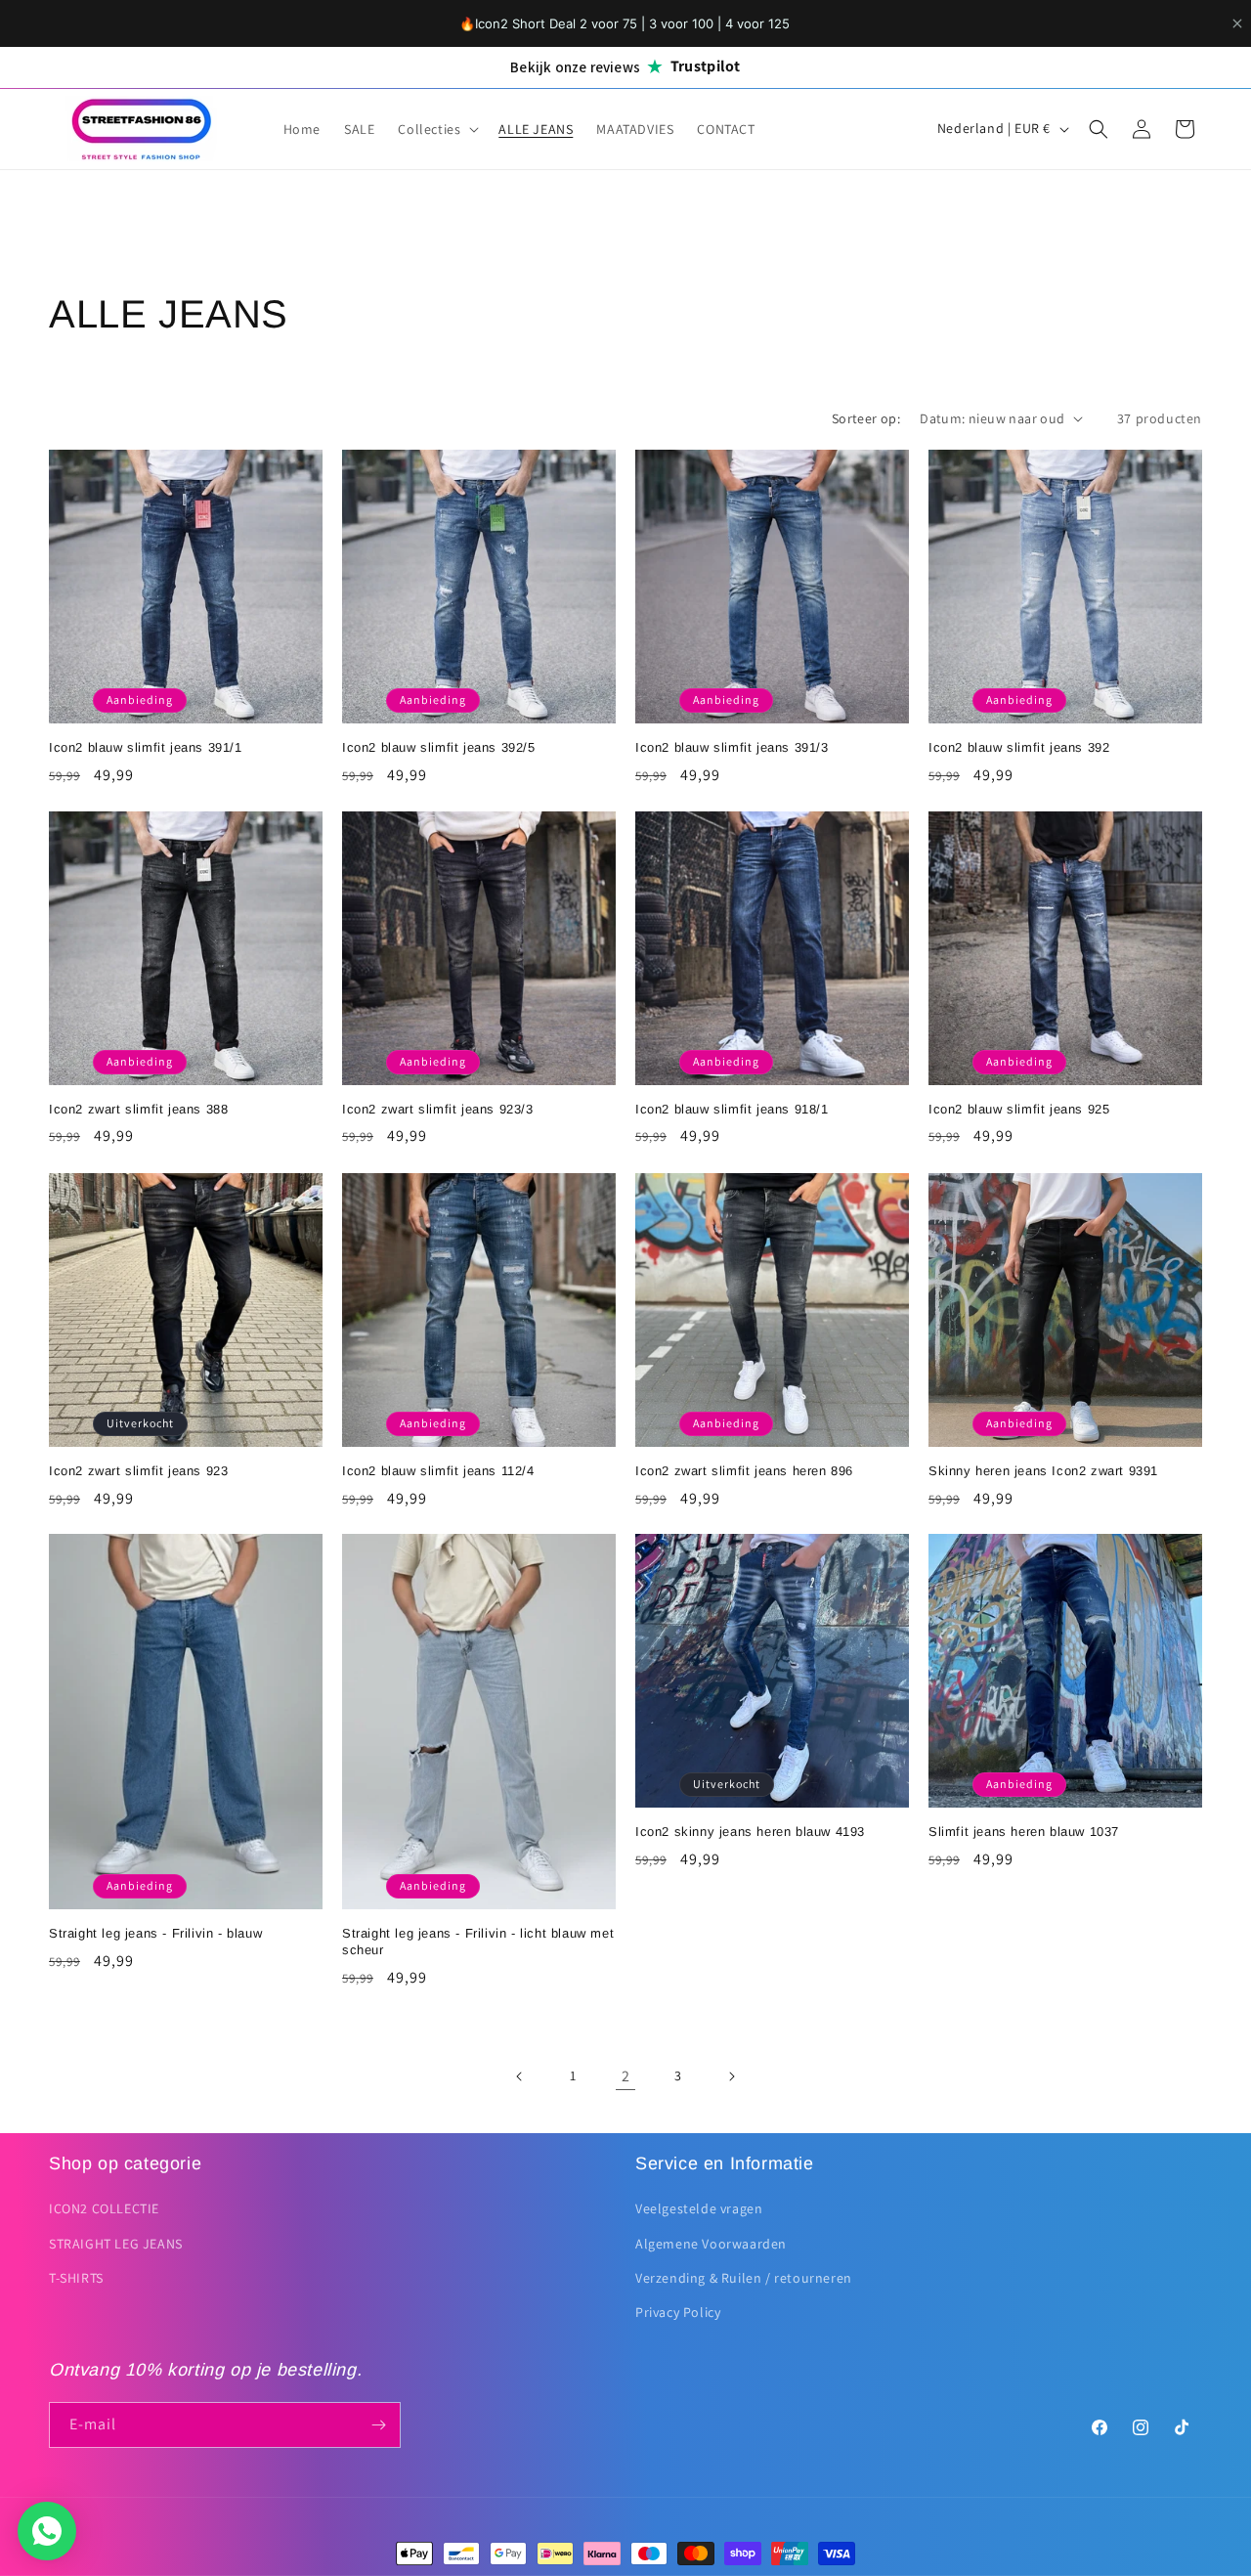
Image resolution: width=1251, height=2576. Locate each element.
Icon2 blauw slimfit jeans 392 (1019, 747)
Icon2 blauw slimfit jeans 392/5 (439, 747)
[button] (436, 129)
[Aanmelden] (378, 2425)
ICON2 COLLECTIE (104, 2208)
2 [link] (626, 2076)
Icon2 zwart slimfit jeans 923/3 (438, 1109)
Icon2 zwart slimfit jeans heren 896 (744, 1471)
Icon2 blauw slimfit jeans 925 (1019, 1109)
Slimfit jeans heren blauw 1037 (1024, 1832)
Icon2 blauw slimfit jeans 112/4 (438, 1471)
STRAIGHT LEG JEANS (116, 2244)
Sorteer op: (866, 418)
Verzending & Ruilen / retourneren (744, 2278)
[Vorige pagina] (520, 2076)
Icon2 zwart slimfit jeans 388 (138, 1109)
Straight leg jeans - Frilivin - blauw (155, 1933)
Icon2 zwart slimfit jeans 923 (138, 1471)
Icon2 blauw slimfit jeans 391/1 (146, 747)
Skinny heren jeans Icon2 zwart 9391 (1043, 1471)
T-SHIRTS (76, 2278)
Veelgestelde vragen (699, 2208)
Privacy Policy (678, 2312)
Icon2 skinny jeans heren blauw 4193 (750, 1832)
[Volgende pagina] (731, 2076)
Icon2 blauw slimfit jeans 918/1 (732, 1109)
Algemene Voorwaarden (711, 2244)
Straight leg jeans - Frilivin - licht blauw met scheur (478, 1942)
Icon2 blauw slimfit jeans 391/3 (732, 747)
